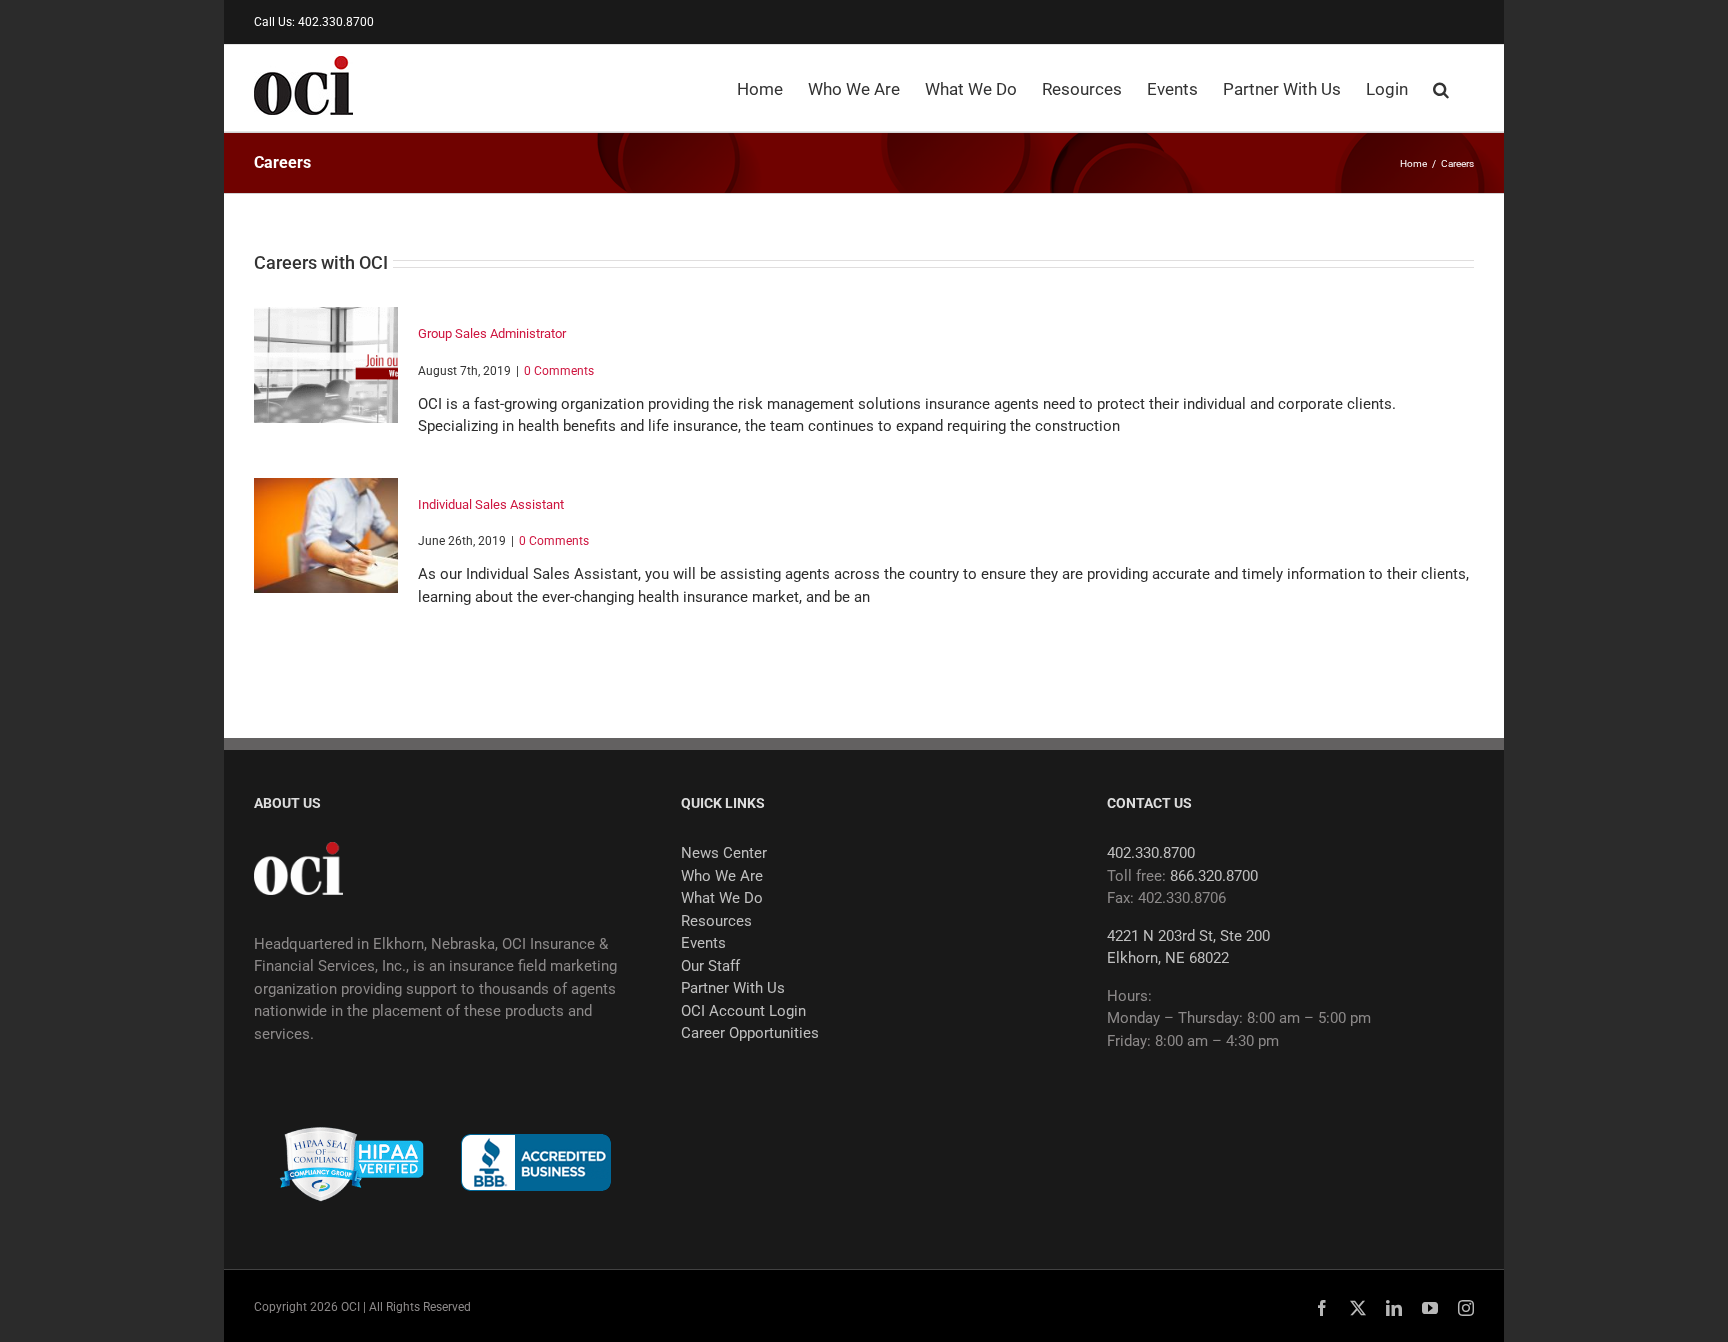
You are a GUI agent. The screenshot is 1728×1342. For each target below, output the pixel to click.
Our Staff (710, 966)
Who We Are (722, 876)
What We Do (722, 898)
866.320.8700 (1214, 876)
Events (703, 943)
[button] (1441, 88)
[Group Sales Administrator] (326, 365)
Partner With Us (733, 988)
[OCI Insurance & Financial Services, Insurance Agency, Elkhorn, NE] (536, 1162)
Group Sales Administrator (492, 333)
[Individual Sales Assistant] (326, 536)
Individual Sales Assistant (491, 504)
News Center (724, 853)
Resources (716, 921)
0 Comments (559, 371)
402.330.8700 (1151, 853)
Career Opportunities (750, 1033)
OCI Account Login (743, 1011)
